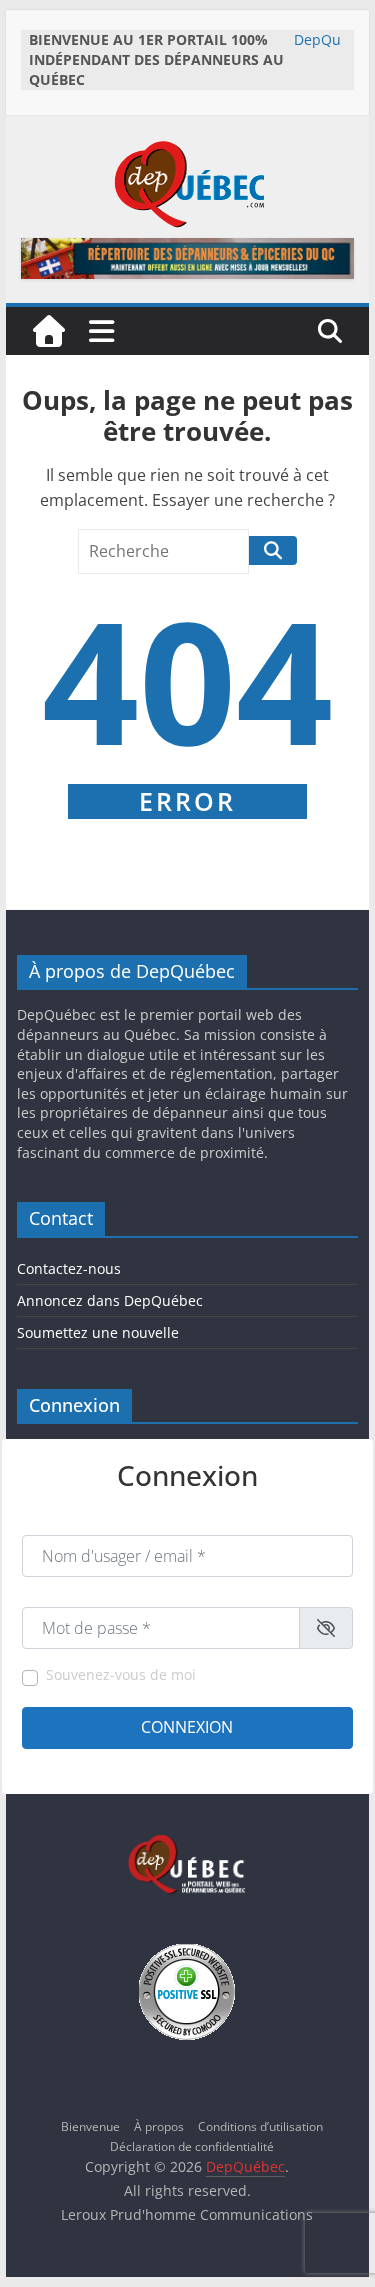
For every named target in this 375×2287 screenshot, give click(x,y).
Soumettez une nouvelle (98, 1332)
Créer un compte (69, 1765)
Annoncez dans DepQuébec (110, 1300)
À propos (159, 2126)
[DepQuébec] (49, 331)
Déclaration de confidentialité (192, 2146)
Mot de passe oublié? (294, 1765)
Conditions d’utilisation (260, 2126)
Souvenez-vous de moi (121, 1674)
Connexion (187, 1727)
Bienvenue (90, 2126)
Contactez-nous (69, 1268)
